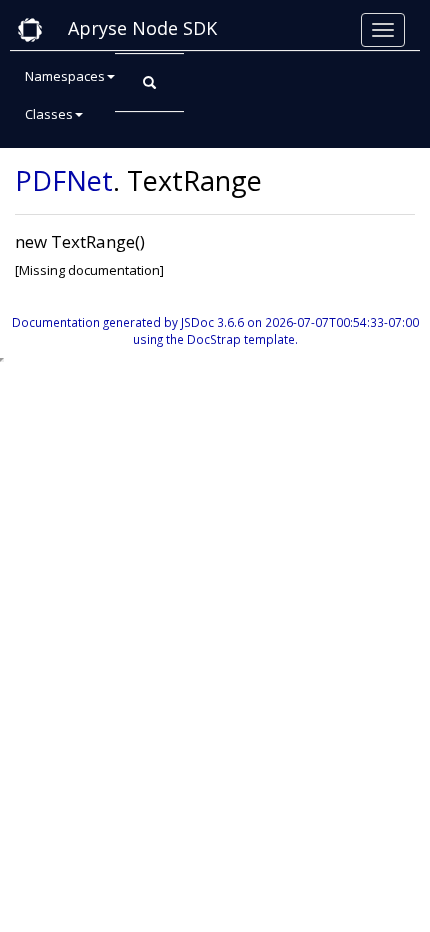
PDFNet (64, 180)
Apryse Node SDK (142, 28)
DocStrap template (241, 339)
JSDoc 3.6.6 (212, 322)
